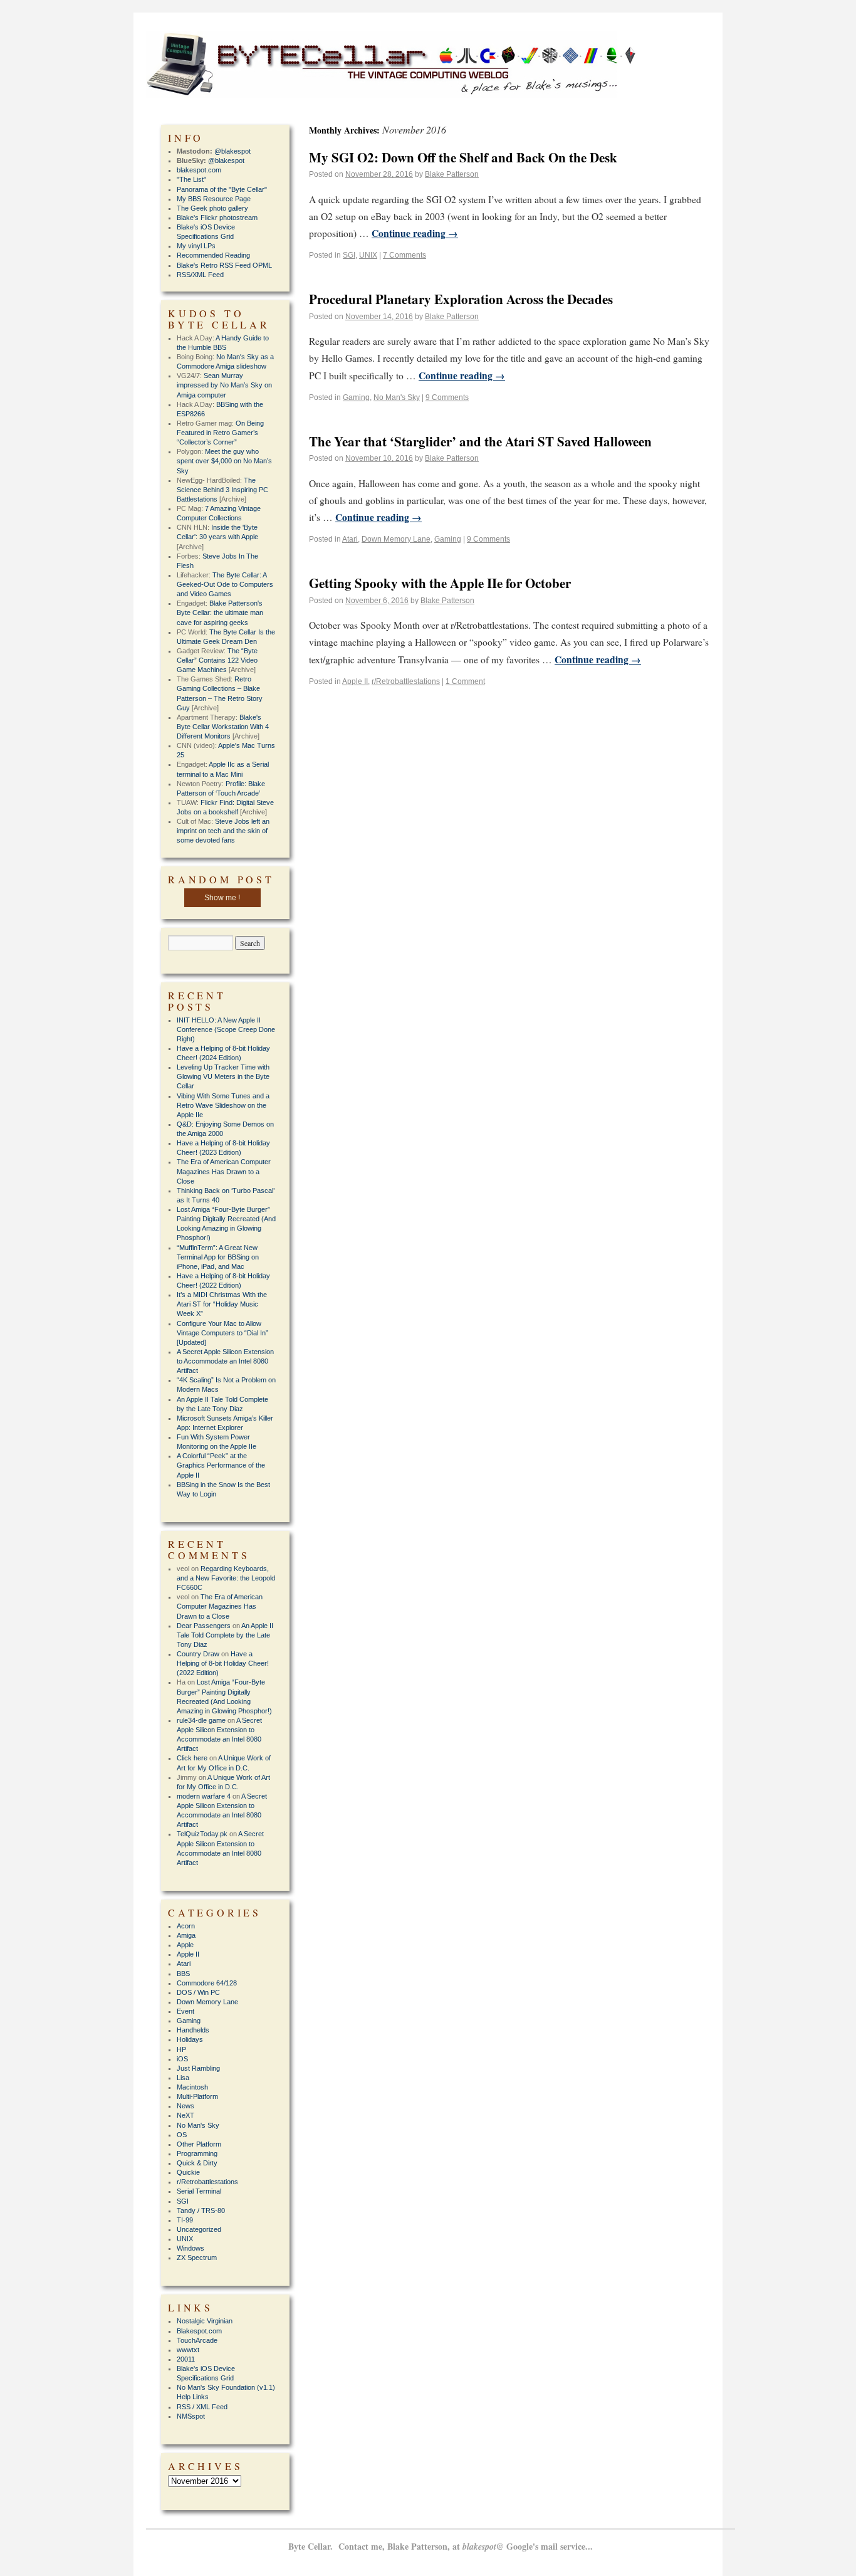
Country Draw (198, 1654)
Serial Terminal (199, 2191)
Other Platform (199, 2144)
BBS (183, 1974)
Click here (192, 1758)
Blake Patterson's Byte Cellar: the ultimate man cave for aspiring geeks (220, 612)
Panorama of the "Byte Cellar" (222, 189)
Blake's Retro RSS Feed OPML (224, 265)
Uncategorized (199, 2229)
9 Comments (447, 397)
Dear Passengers (204, 1626)
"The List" (191, 179)
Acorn (186, 1926)
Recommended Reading (213, 255)
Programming (197, 2153)
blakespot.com (199, 170)
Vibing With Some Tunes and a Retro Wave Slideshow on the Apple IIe (223, 1105)
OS (182, 2135)
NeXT (185, 2115)
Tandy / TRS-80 (201, 2211)
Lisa (183, 2078)
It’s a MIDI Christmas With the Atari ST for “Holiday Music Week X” (222, 1304)
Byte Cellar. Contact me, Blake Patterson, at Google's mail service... (441, 2546)
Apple (185, 1945)
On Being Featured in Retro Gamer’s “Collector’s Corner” (220, 433)
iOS (182, 2059)
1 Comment (465, 681)
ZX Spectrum (197, 2258)
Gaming (356, 397)
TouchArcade (197, 2340)
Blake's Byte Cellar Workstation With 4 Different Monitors (223, 727)
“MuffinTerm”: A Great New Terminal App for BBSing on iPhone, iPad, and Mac (218, 1257)
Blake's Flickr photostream (217, 218)
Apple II (355, 681)
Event (185, 2011)
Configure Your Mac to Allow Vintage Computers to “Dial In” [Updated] (222, 1333)
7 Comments (405, 255)
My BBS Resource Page (214, 199)
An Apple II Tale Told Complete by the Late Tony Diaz (225, 1635)
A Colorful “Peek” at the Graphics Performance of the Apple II (221, 1465)
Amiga (186, 1935)
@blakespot (232, 151)
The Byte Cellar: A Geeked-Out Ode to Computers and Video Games (225, 584)
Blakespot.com (199, 2331)
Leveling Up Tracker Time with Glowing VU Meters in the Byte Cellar (223, 1076)
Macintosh (192, 2087)
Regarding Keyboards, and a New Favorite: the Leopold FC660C (226, 1578)
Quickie (188, 2172)
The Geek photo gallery (212, 208)
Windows (191, 2248)
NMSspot (191, 2416)
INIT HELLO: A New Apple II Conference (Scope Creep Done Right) (226, 1029)
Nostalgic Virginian (205, 2321)
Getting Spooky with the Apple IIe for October (440, 583)
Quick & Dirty (197, 2163)
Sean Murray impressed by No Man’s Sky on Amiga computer (224, 385)
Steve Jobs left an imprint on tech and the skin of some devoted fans (223, 831)
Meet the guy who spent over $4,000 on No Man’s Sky (224, 461)
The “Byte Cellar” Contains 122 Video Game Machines (217, 660)
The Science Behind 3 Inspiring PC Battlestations (222, 490)
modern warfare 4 (204, 1796)
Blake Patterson (452, 174)
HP (181, 2049)
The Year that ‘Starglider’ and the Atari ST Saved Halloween (480, 441)
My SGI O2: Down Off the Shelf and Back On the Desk (463, 157)
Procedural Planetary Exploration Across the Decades (461, 299)
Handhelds (193, 2030)
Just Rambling (198, 2068)
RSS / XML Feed (202, 2407)
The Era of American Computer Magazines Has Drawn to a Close (224, 1171)
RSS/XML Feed (200, 275)
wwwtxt (188, 2350)
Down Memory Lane (396, 539)
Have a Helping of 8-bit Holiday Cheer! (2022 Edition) (223, 1663)
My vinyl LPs (196, 246)
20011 (186, 2359)
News (185, 2106)
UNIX (368, 255)
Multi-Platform (197, 2096)
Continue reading (415, 233)
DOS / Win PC (198, 1992)
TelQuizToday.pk (202, 1834)
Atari (350, 539)
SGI (349, 255)
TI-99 (185, 2220)
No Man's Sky (397, 397)
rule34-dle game (201, 1720)
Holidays (190, 2039)
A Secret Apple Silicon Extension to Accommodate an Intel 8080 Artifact (225, 1361)
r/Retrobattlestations (406, 681)
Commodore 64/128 (207, 1983)
